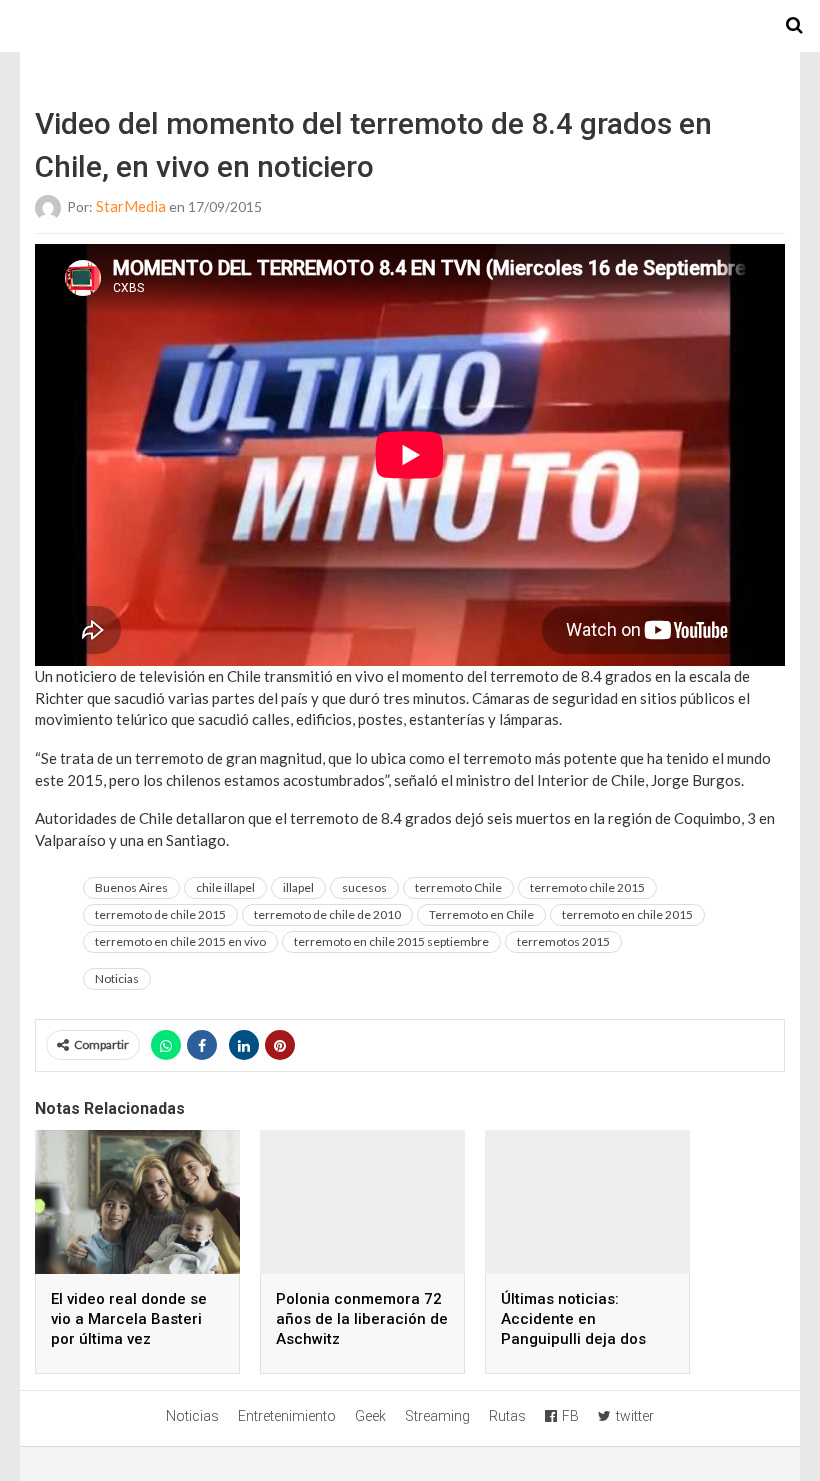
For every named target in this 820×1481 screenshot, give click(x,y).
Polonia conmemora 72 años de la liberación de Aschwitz (362, 1319)
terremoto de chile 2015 (160, 914)
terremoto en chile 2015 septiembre (391, 941)
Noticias (117, 978)
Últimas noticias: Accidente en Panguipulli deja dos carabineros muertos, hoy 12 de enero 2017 (578, 1339)
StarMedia (131, 206)
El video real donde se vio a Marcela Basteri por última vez (129, 1319)
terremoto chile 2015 (587, 887)
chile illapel (225, 887)
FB (570, 1416)
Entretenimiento (287, 1416)
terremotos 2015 (563, 941)
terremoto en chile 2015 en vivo (180, 941)
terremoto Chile (458, 887)
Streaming (437, 1416)
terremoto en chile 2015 (627, 914)
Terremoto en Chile (481, 914)
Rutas (507, 1416)
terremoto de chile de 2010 (327, 914)
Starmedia (410, 26)
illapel (298, 887)
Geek (370, 1416)
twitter (635, 1416)
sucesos (364, 887)
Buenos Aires (131, 887)
